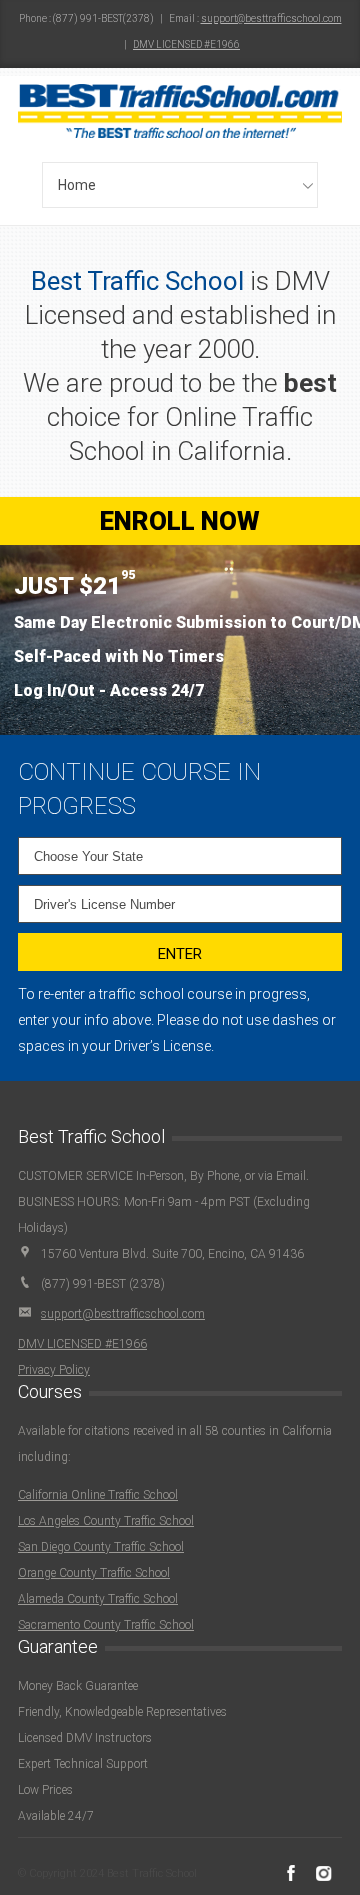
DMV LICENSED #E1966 (186, 44)
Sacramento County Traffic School (106, 1625)
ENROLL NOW (180, 521)
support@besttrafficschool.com (271, 18)
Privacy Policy (54, 1370)
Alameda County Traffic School (98, 1599)
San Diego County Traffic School (101, 1547)
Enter (180, 954)
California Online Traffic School (98, 1495)
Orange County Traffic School (94, 1573)
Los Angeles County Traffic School (106, 1521)
